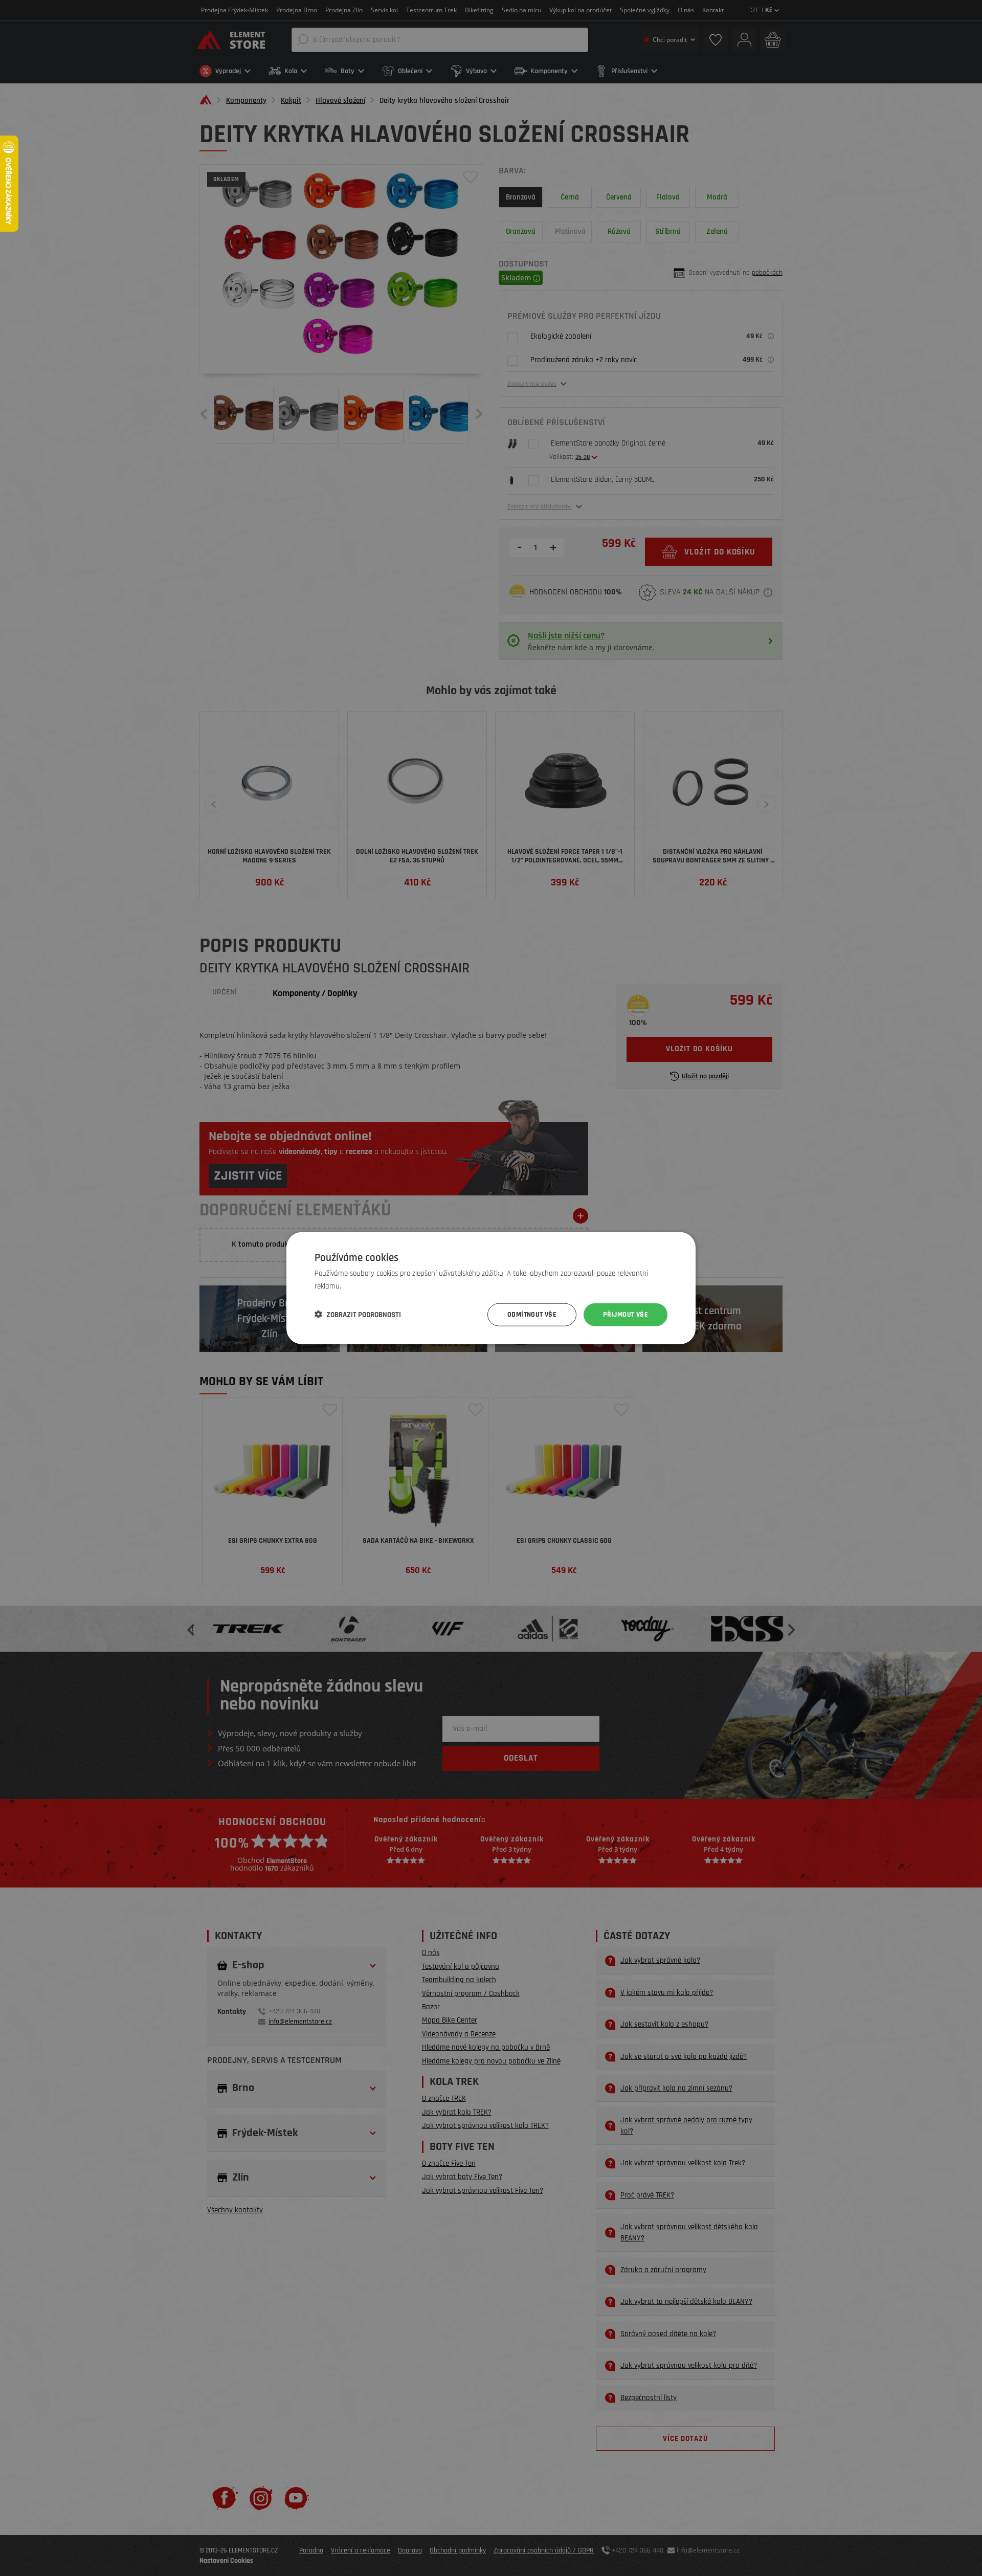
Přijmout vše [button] (626, 1315)
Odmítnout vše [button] (532, 1315)
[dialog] (491, 1288)
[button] (358, 1315)
